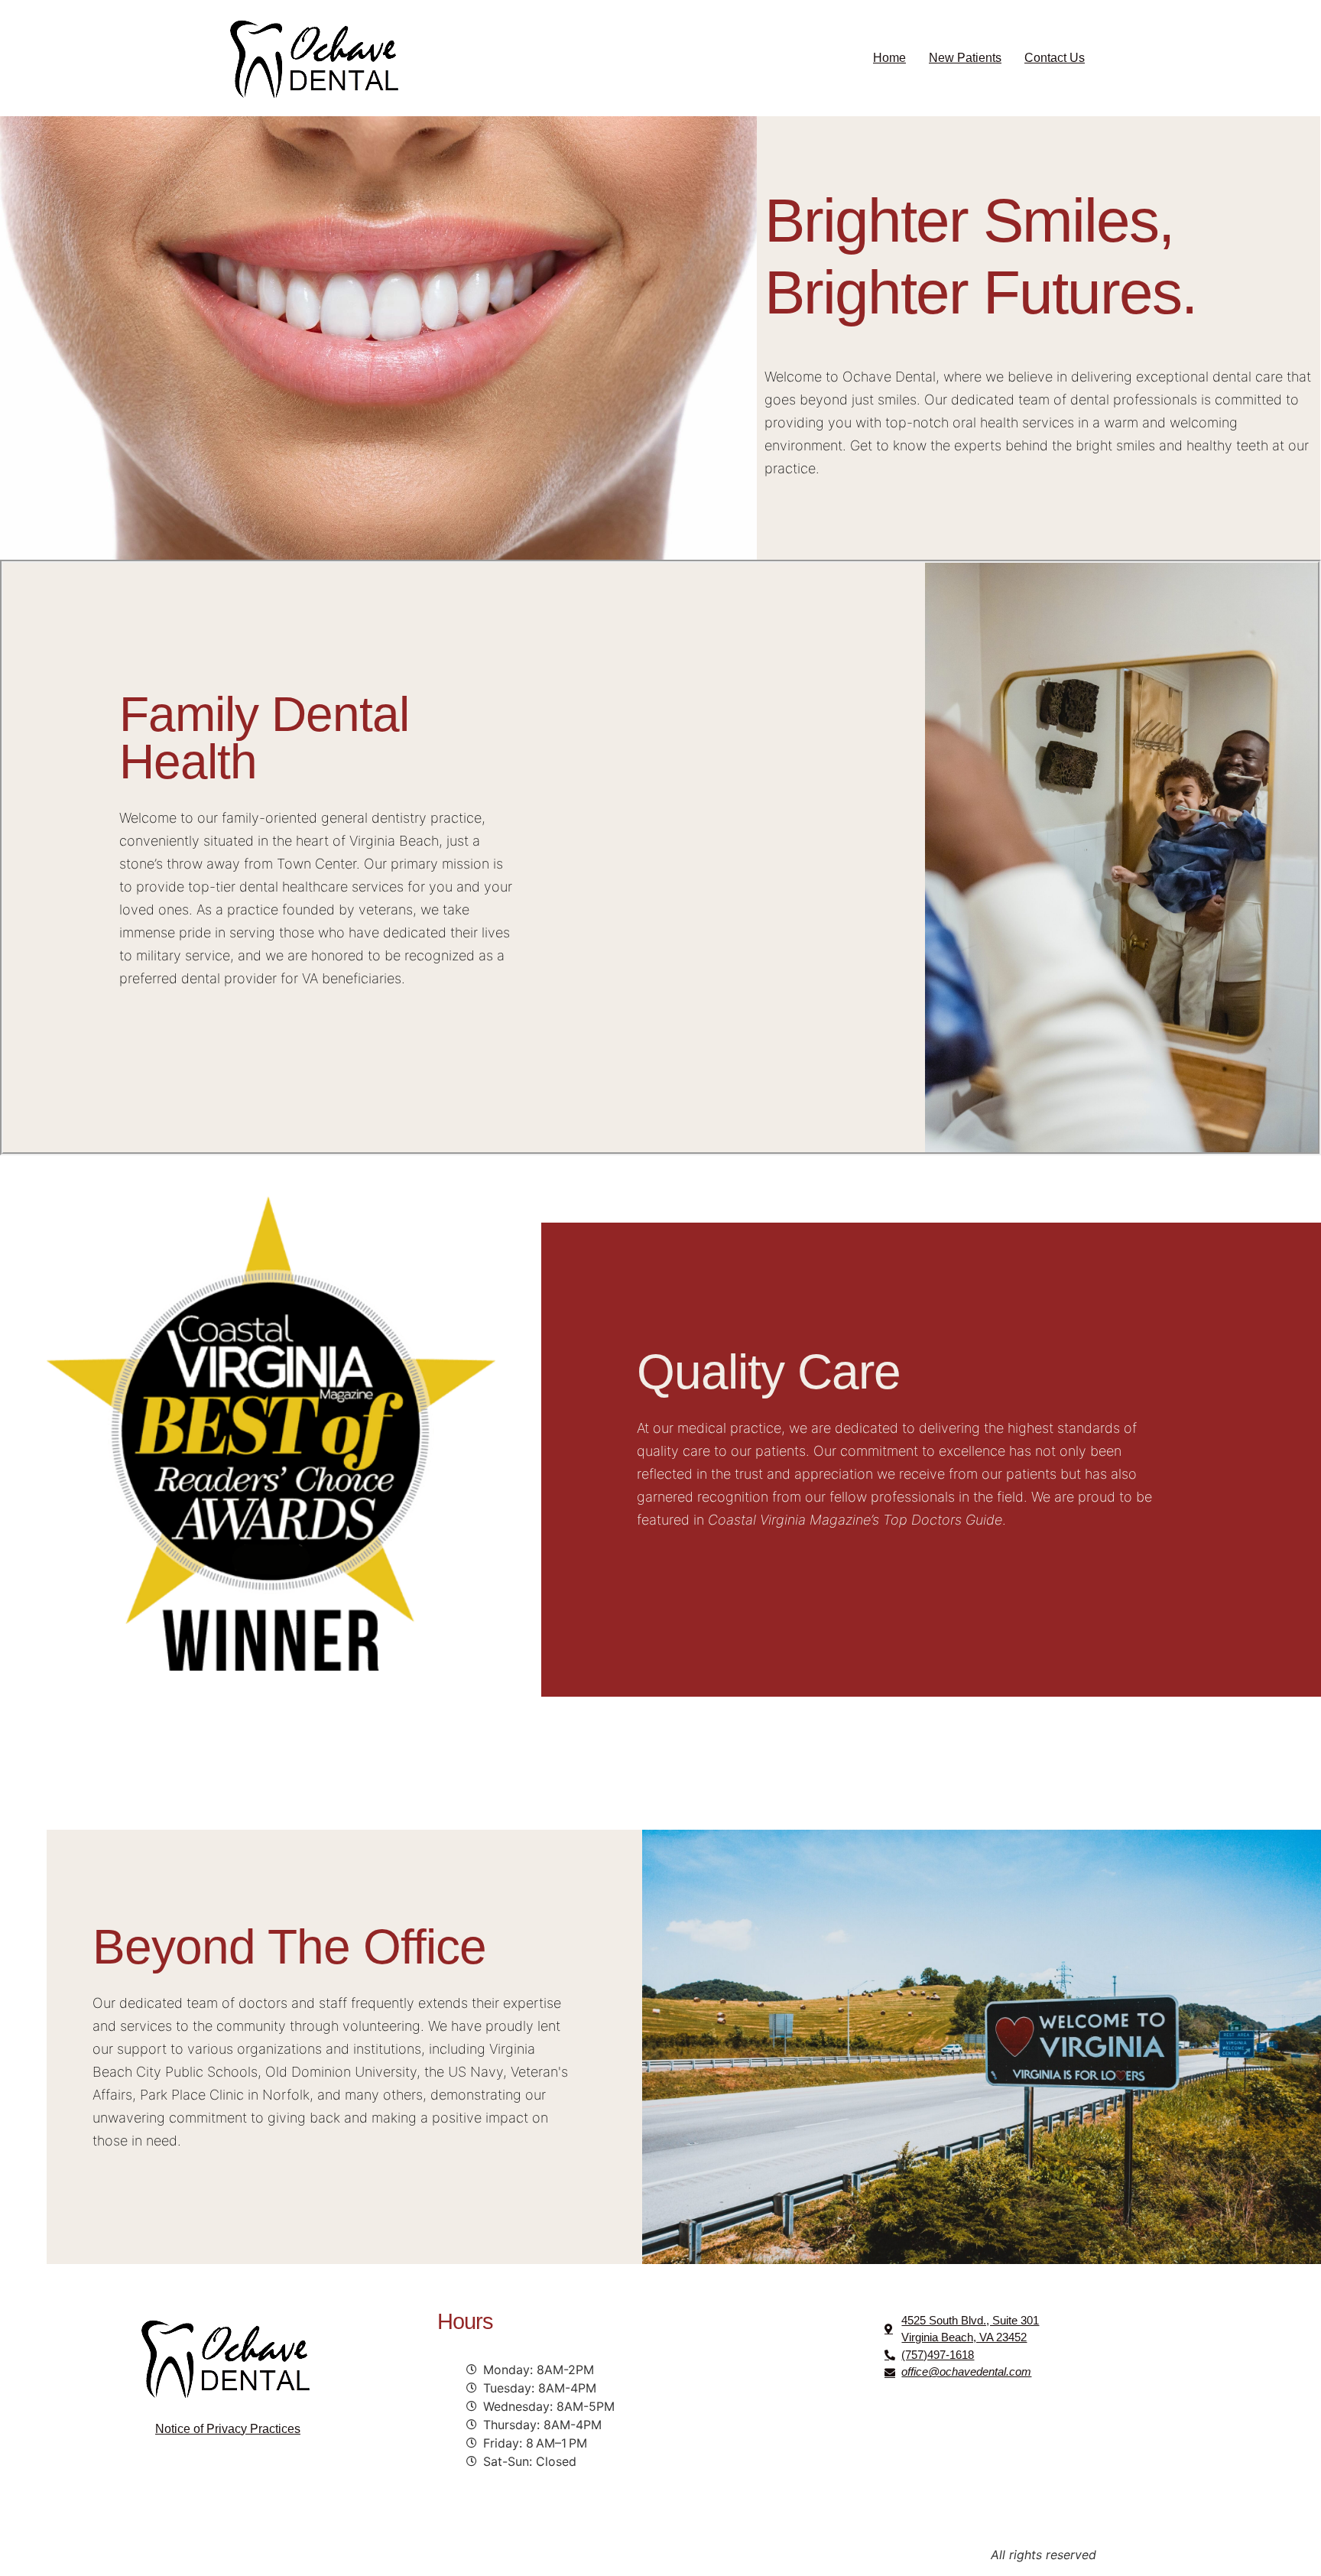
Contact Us (1055, 58)
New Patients (965, 58)
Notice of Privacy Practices (228, 2429)
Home (889, 58)
